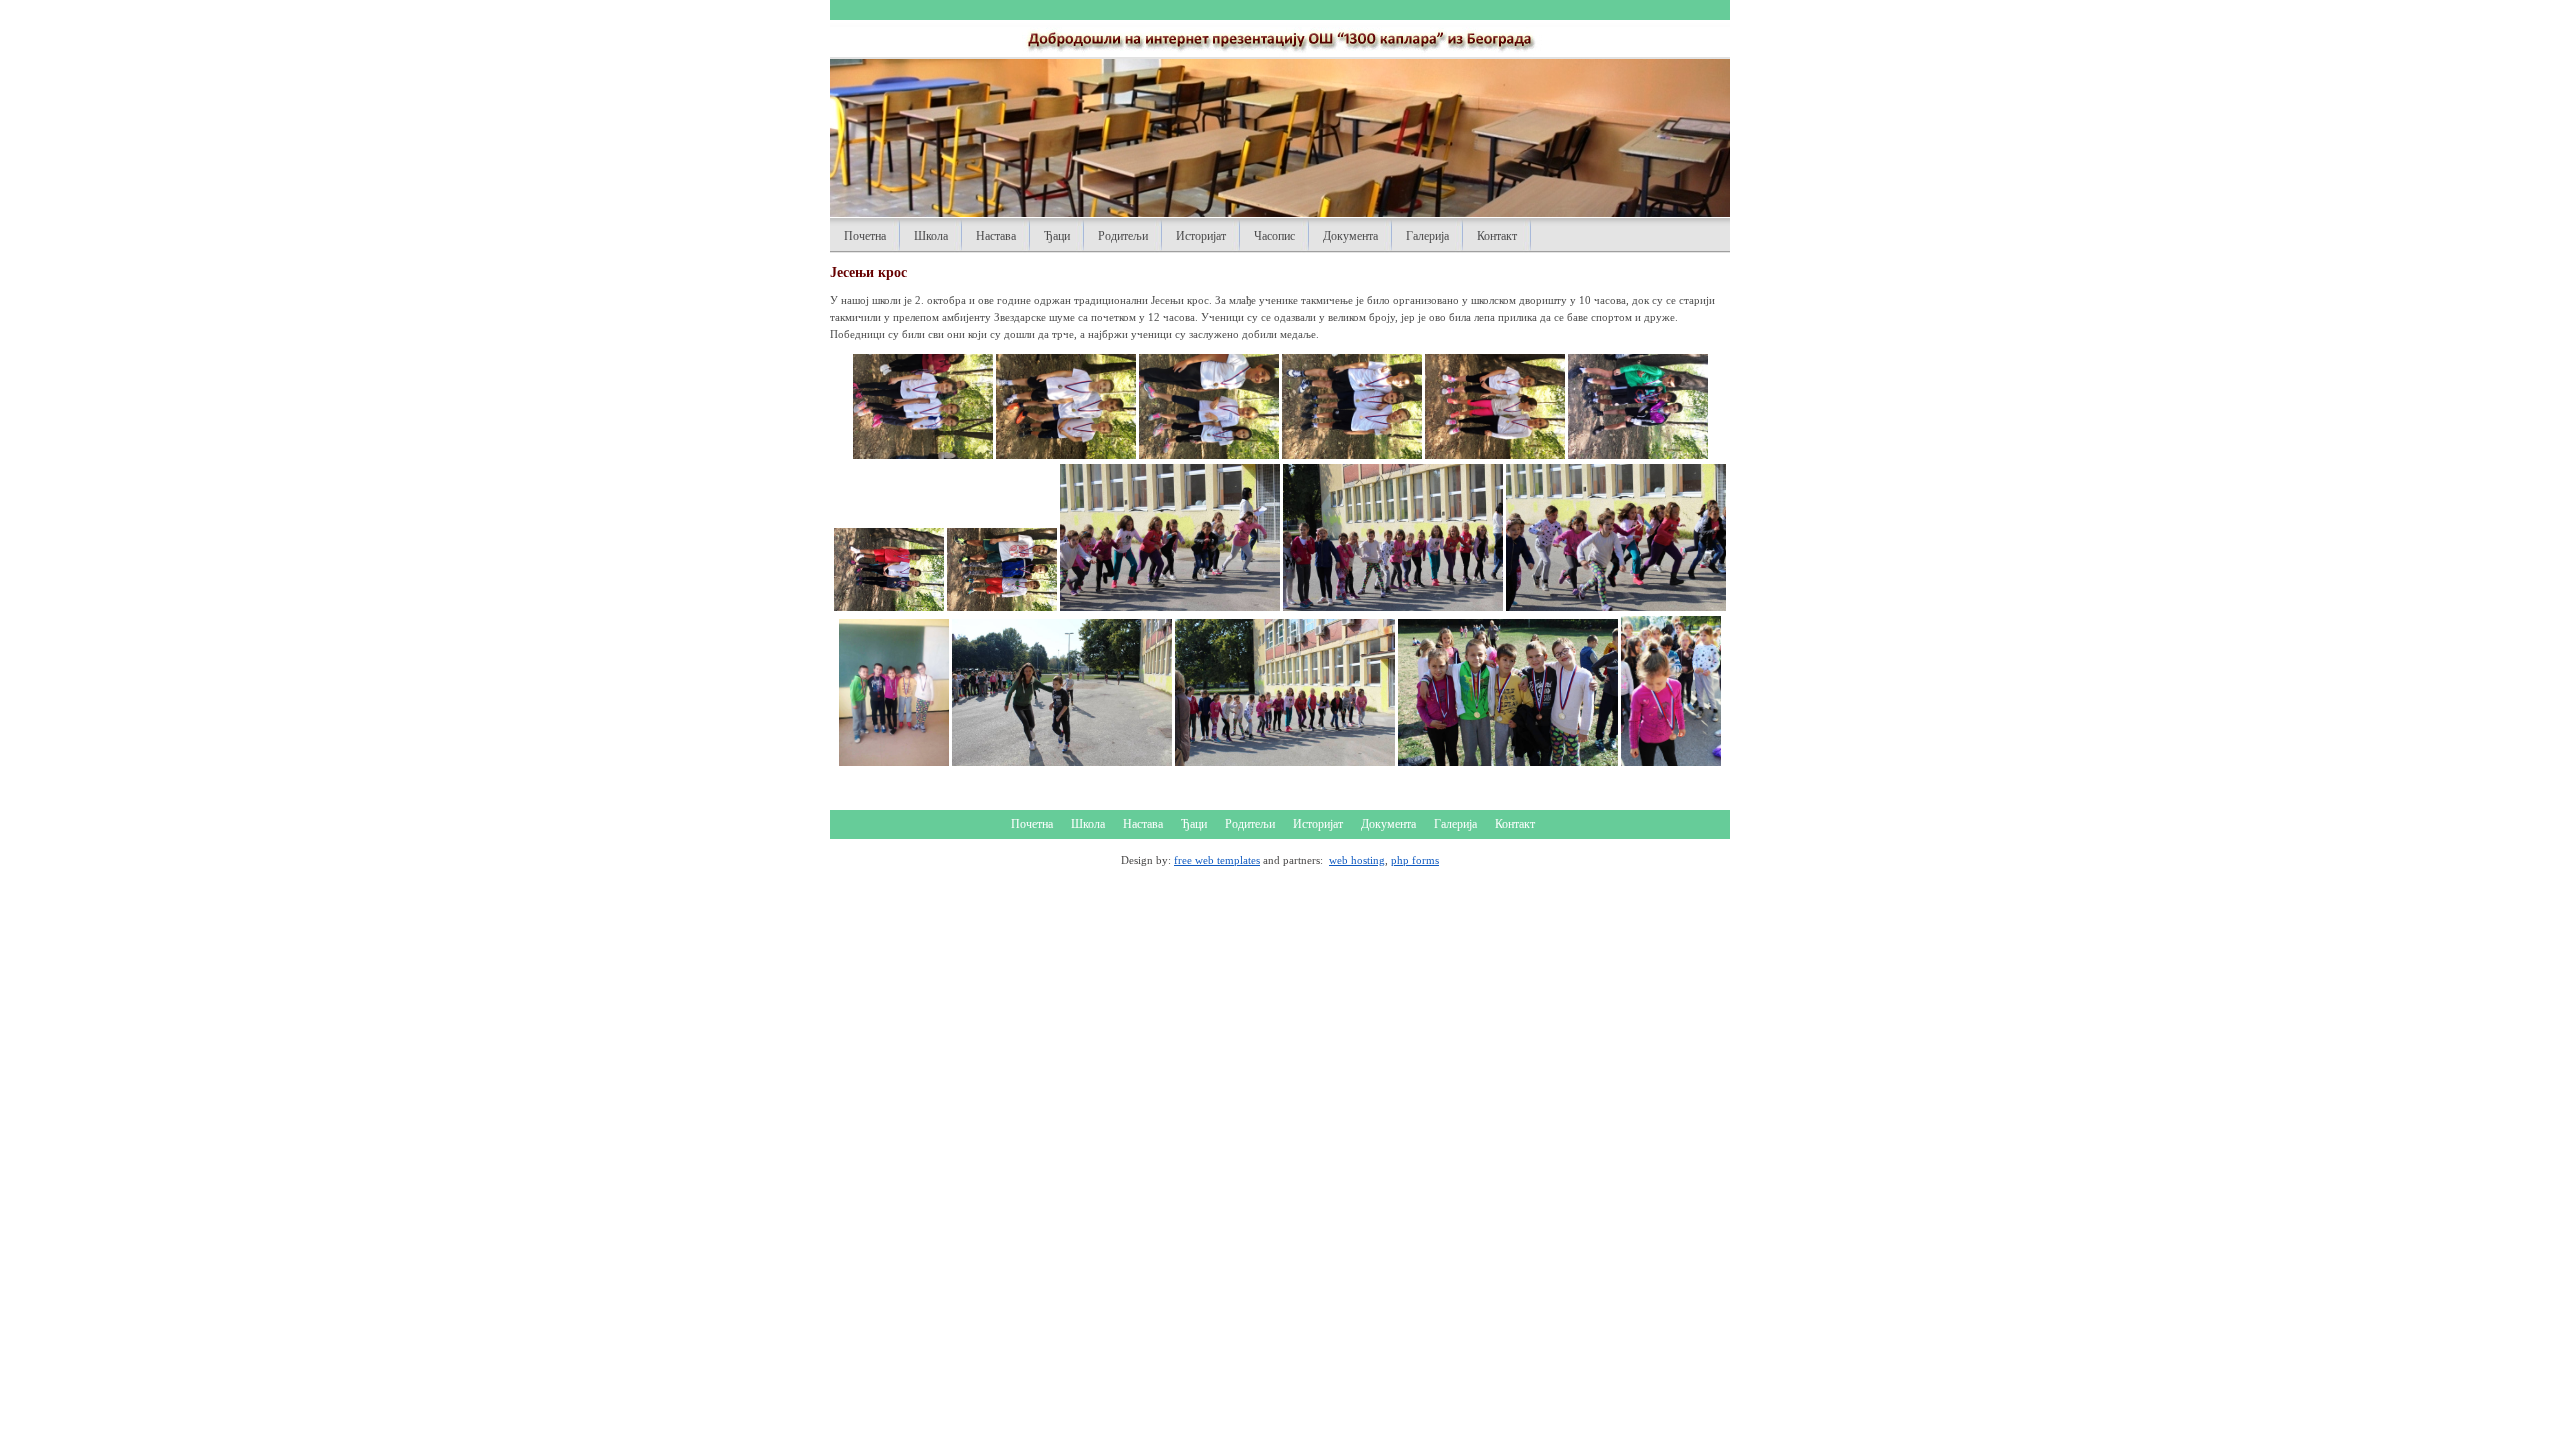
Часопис (1274, 236)
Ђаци (1057, 236)
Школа (931, 236)
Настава (996, 236)
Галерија (1427, 236)
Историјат (1201, 236)
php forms (1415, 860)
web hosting (1357, 860)
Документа (1350, 236)
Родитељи (1123, 236)
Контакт (1497, 236)
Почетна (865, 236)
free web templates (1217, 860)
